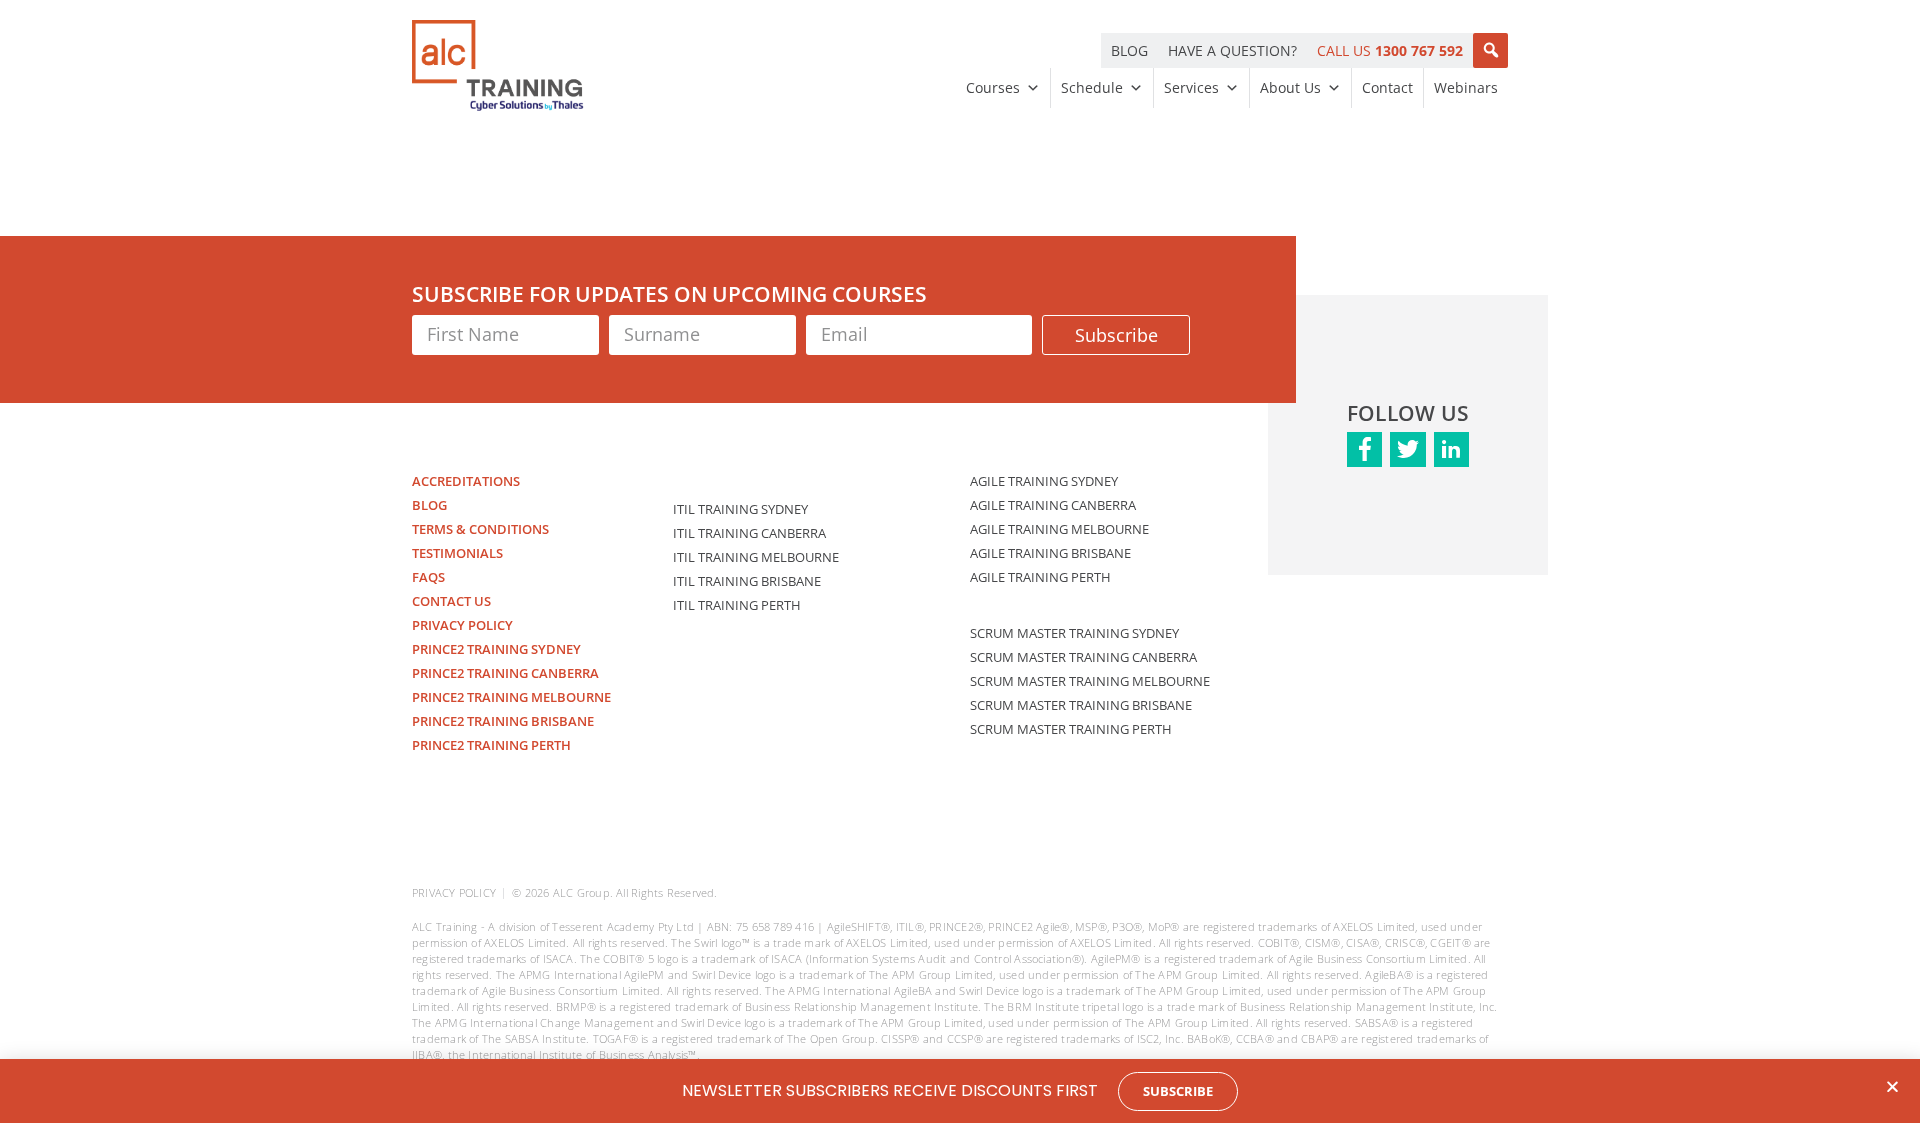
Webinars (1466, 87)
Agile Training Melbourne (1059, 529)
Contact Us (451, 601)
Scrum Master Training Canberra (1083, 657)
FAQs (428, 577)
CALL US (1390, 50)
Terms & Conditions (480, 529)
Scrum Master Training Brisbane (1081, 705)
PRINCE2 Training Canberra (505, 673)
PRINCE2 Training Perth (491, 745)
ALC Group (581, 892)
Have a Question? (1232, 50)
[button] (1490, 50)
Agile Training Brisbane (1050, 553)
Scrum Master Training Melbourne (1090, 681)
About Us (1290, 87)
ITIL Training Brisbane (747, 581)
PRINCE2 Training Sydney (496, 649)
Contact (1387, 87)
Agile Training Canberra (1053, 505)
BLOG (1129, 50)
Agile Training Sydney (1044, 481)
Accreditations (466, 481)
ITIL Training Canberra (749, 533)
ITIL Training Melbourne (756, 557)
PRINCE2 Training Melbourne (511, 697)
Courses (993, 87)
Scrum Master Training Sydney (1074, 633)
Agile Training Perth (1040, 577)
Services (1191, 87)
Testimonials (457, 553)
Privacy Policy (462, 625)
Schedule (1092, 87)
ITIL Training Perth (737, 605)
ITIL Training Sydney (740, 509)
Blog (429, 505)
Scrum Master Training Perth (1071, 729)
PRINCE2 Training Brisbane (503, 721)
